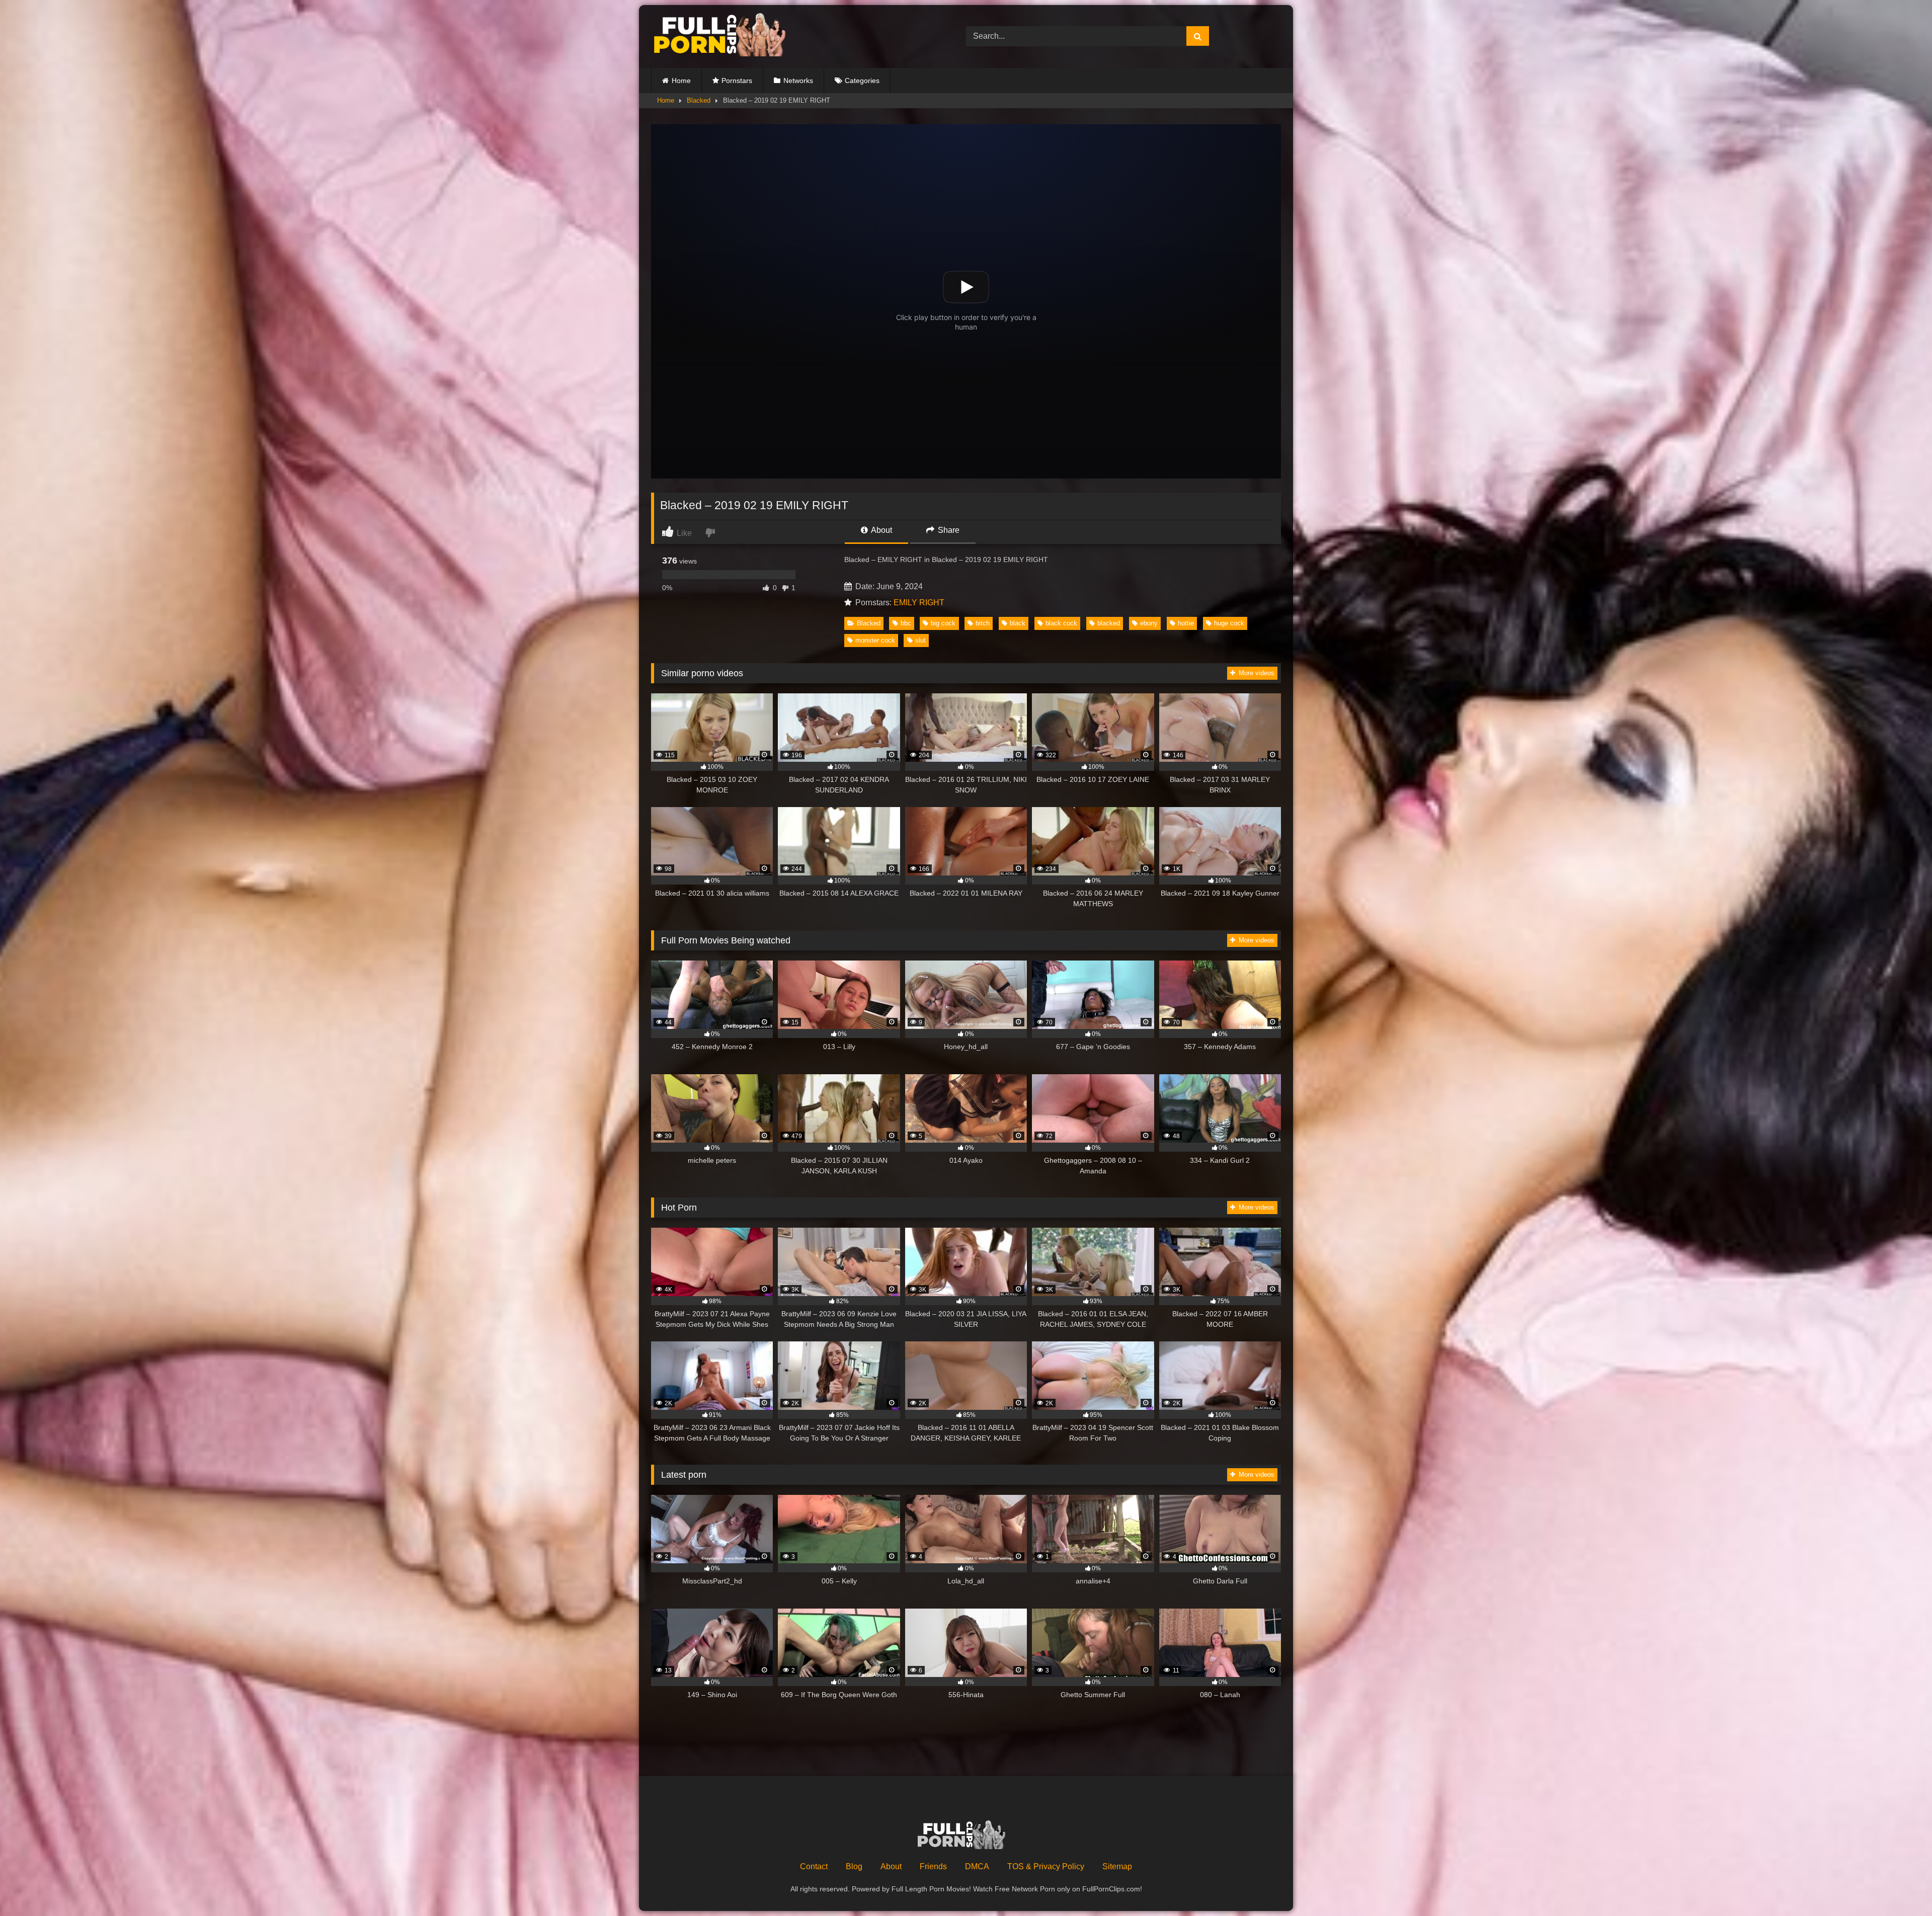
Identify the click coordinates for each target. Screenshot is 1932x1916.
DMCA (977, 1866)
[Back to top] (1901, 1886)
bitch (983, 623)
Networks (798, 81)
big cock (943, 623)
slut (920, 640)
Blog (854, 1866)
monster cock (875, 640)
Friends (933, 1866)
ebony (1149, 623)
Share (948, 530)
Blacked (699, 100)
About (881, 530)
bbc (906, 623)
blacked (1109, 623)
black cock (1061, 623)
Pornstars (737, 81)
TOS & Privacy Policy (1046, 1866)
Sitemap (1117, 1866)
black (1018, 623)
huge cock (1229, 623)
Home (681, 81)
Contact (814, 1866)
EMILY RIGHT (919, 603)
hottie (1186, 623)
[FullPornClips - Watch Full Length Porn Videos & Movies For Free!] (727, 36)
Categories (862, 81)
